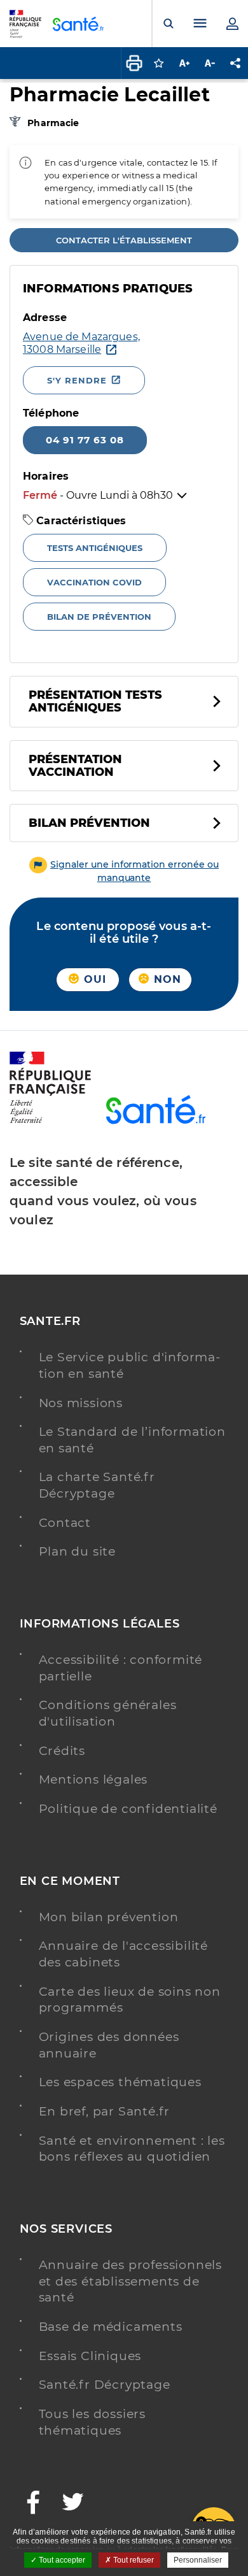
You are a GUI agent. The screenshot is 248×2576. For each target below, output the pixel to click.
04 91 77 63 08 (85, 440)
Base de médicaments (111, 2327)
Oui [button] (93, 979)
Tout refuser (133, 2560)
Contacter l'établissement (124, 240)
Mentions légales (93, 1779)
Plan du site (78, 1551)
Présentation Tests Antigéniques (95, 701)
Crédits (62, 1751)
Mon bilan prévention (109, 1917)
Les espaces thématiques (120, 2082)
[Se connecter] (232, 24)
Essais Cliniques (90, 2356)
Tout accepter (61, 2560)
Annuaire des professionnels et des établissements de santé (131, 2281)
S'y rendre (77, 380)
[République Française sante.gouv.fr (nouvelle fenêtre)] (50, 1121)
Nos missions (81, 1403)
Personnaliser (198, 2560)
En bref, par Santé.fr (105, 2111)
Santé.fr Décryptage (105, 2385)
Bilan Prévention (89, 823)
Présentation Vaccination (75, 766)
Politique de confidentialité (128, 1809)
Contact (65, 1523)
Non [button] (166, 979)
